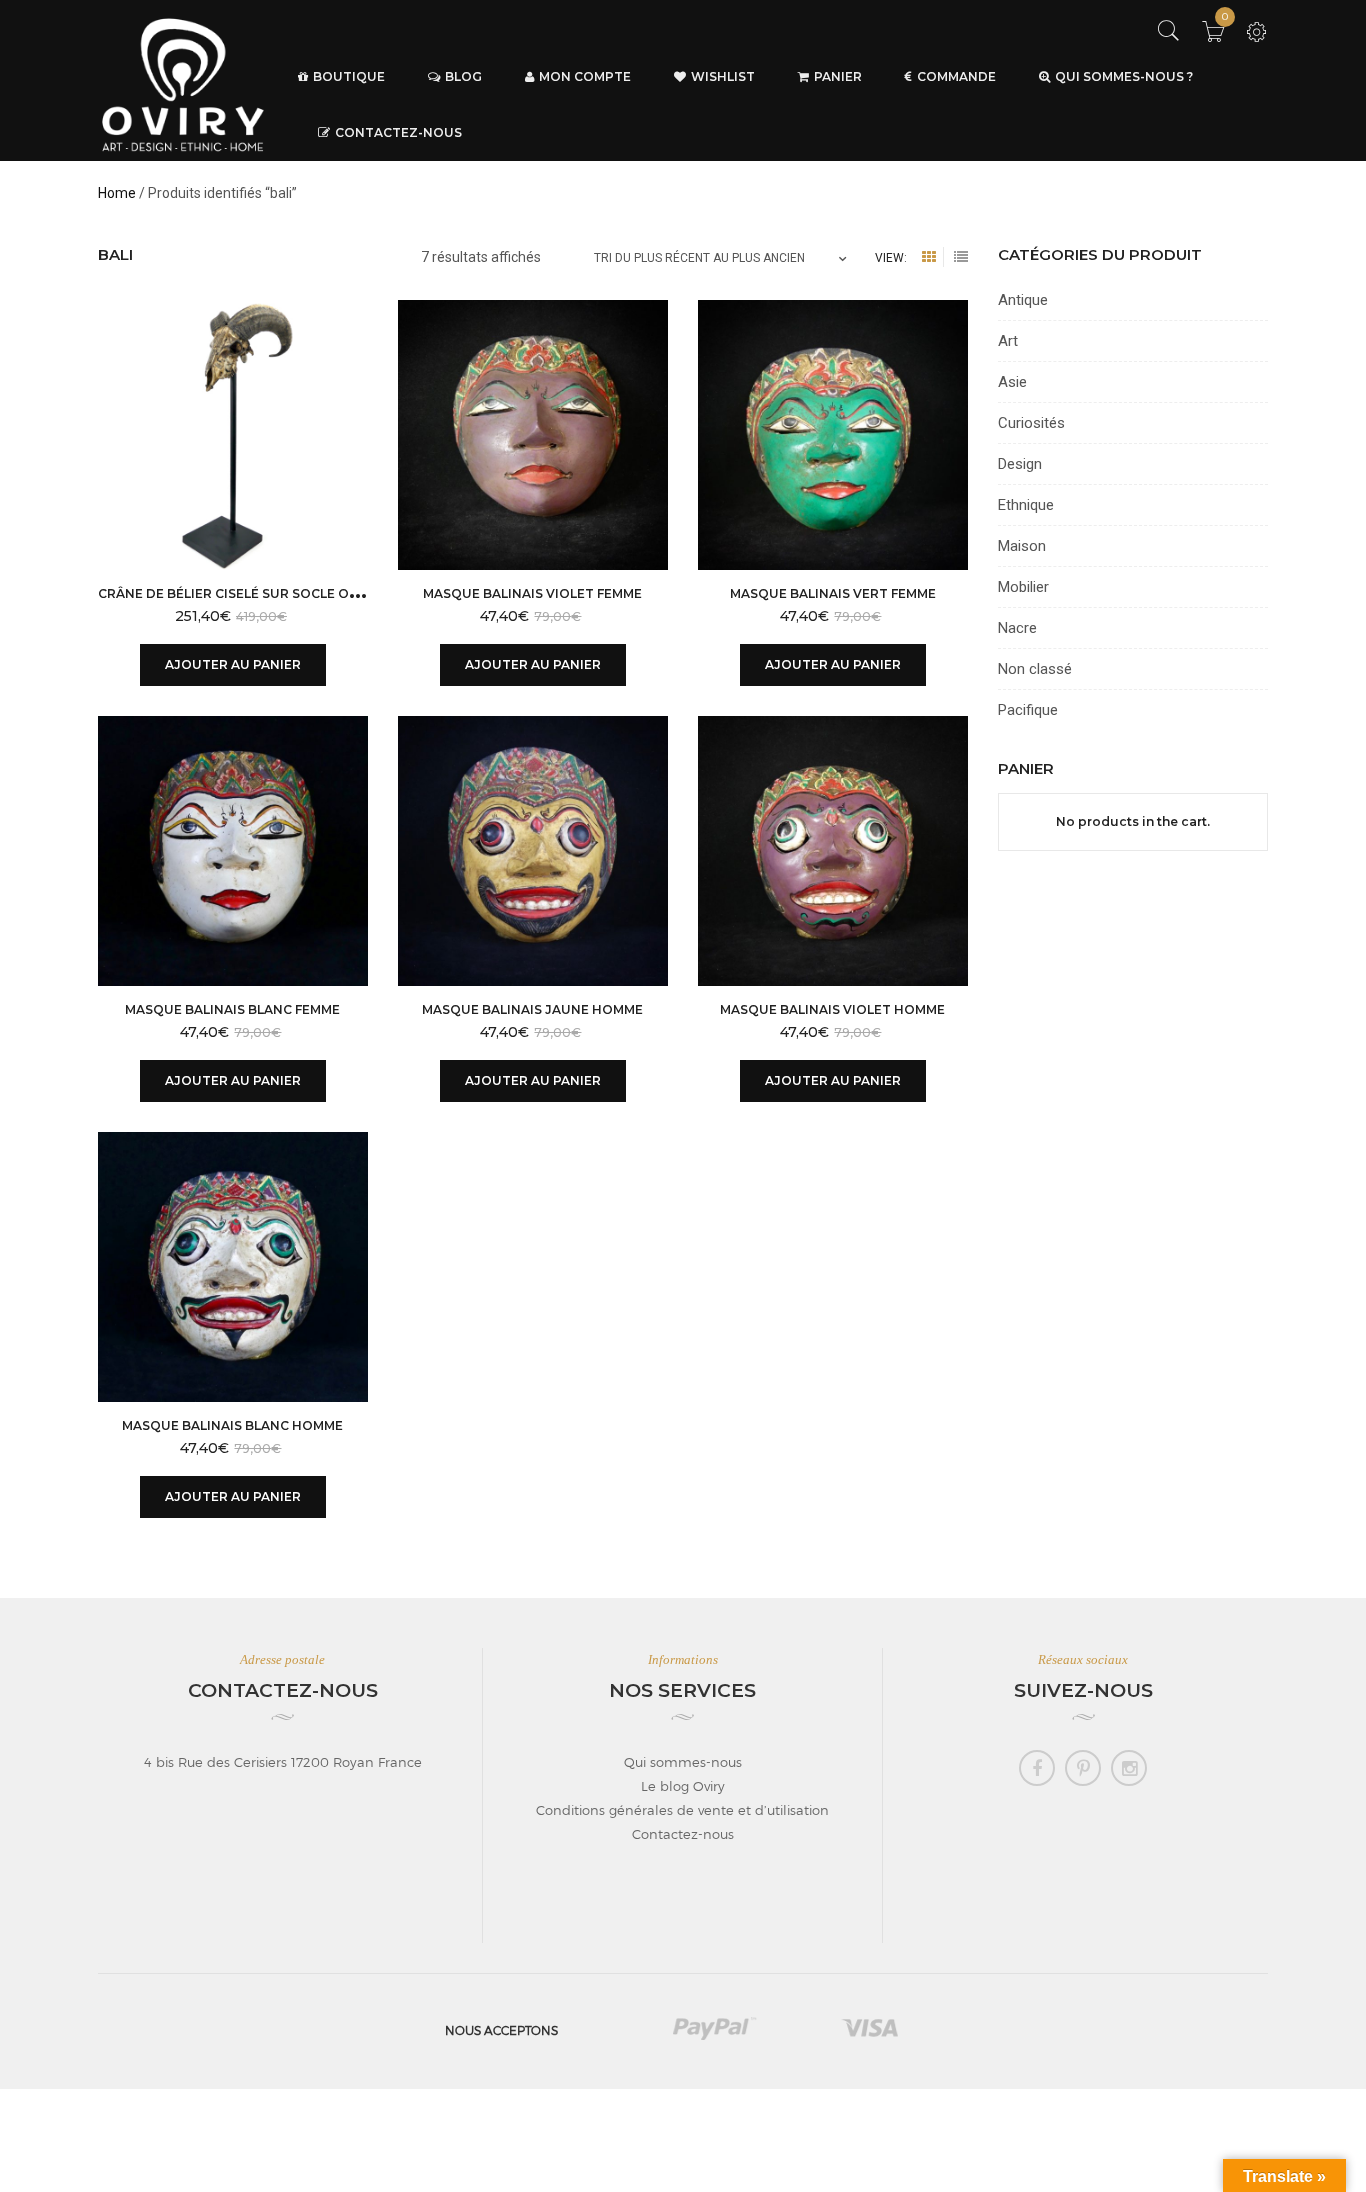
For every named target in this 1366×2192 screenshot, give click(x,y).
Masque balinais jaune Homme (532, 1009)
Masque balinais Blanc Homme (232, 1425)
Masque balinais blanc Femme (232, 1009)
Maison (1022, 546)
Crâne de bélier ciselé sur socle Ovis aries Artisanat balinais (325, 593)
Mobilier (1023, 587)
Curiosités (1031, 423)
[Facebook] (1037, 1768)
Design (1020, 464)
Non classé (1035, 669)
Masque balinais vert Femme (833, 593)
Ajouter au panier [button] (233, 664)
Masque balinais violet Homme (832, 1009)
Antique (1023, 300)
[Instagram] (1129, 1768)
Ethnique (1026, 505)
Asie (1012, 382)
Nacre (1017, 628)
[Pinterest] (1083, 1768)
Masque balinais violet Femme (532, 593)
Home (117, 193)
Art (1008, 341)
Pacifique (1028, 710)
